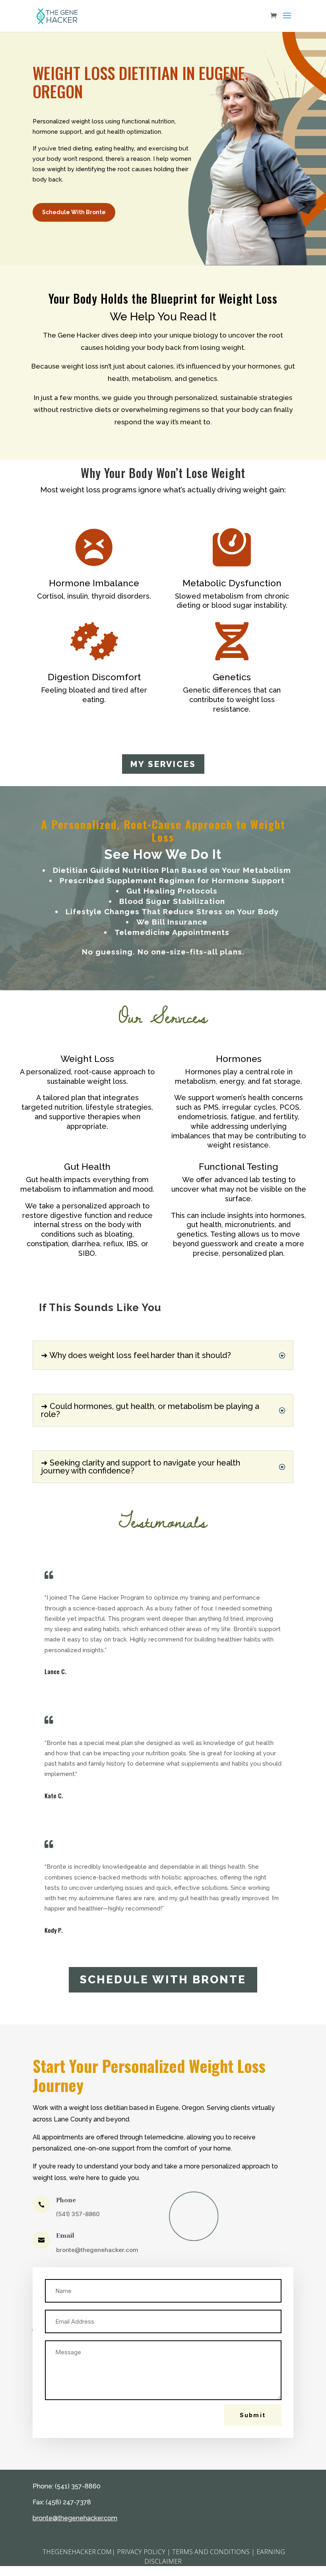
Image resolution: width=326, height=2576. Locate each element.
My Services (163, 764)
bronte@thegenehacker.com (97, 2250)
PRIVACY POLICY (141, 2552)
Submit (253, 2415)
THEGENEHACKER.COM (76, 2552)
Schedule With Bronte (74, 212)
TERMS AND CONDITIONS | (213, 2552)
